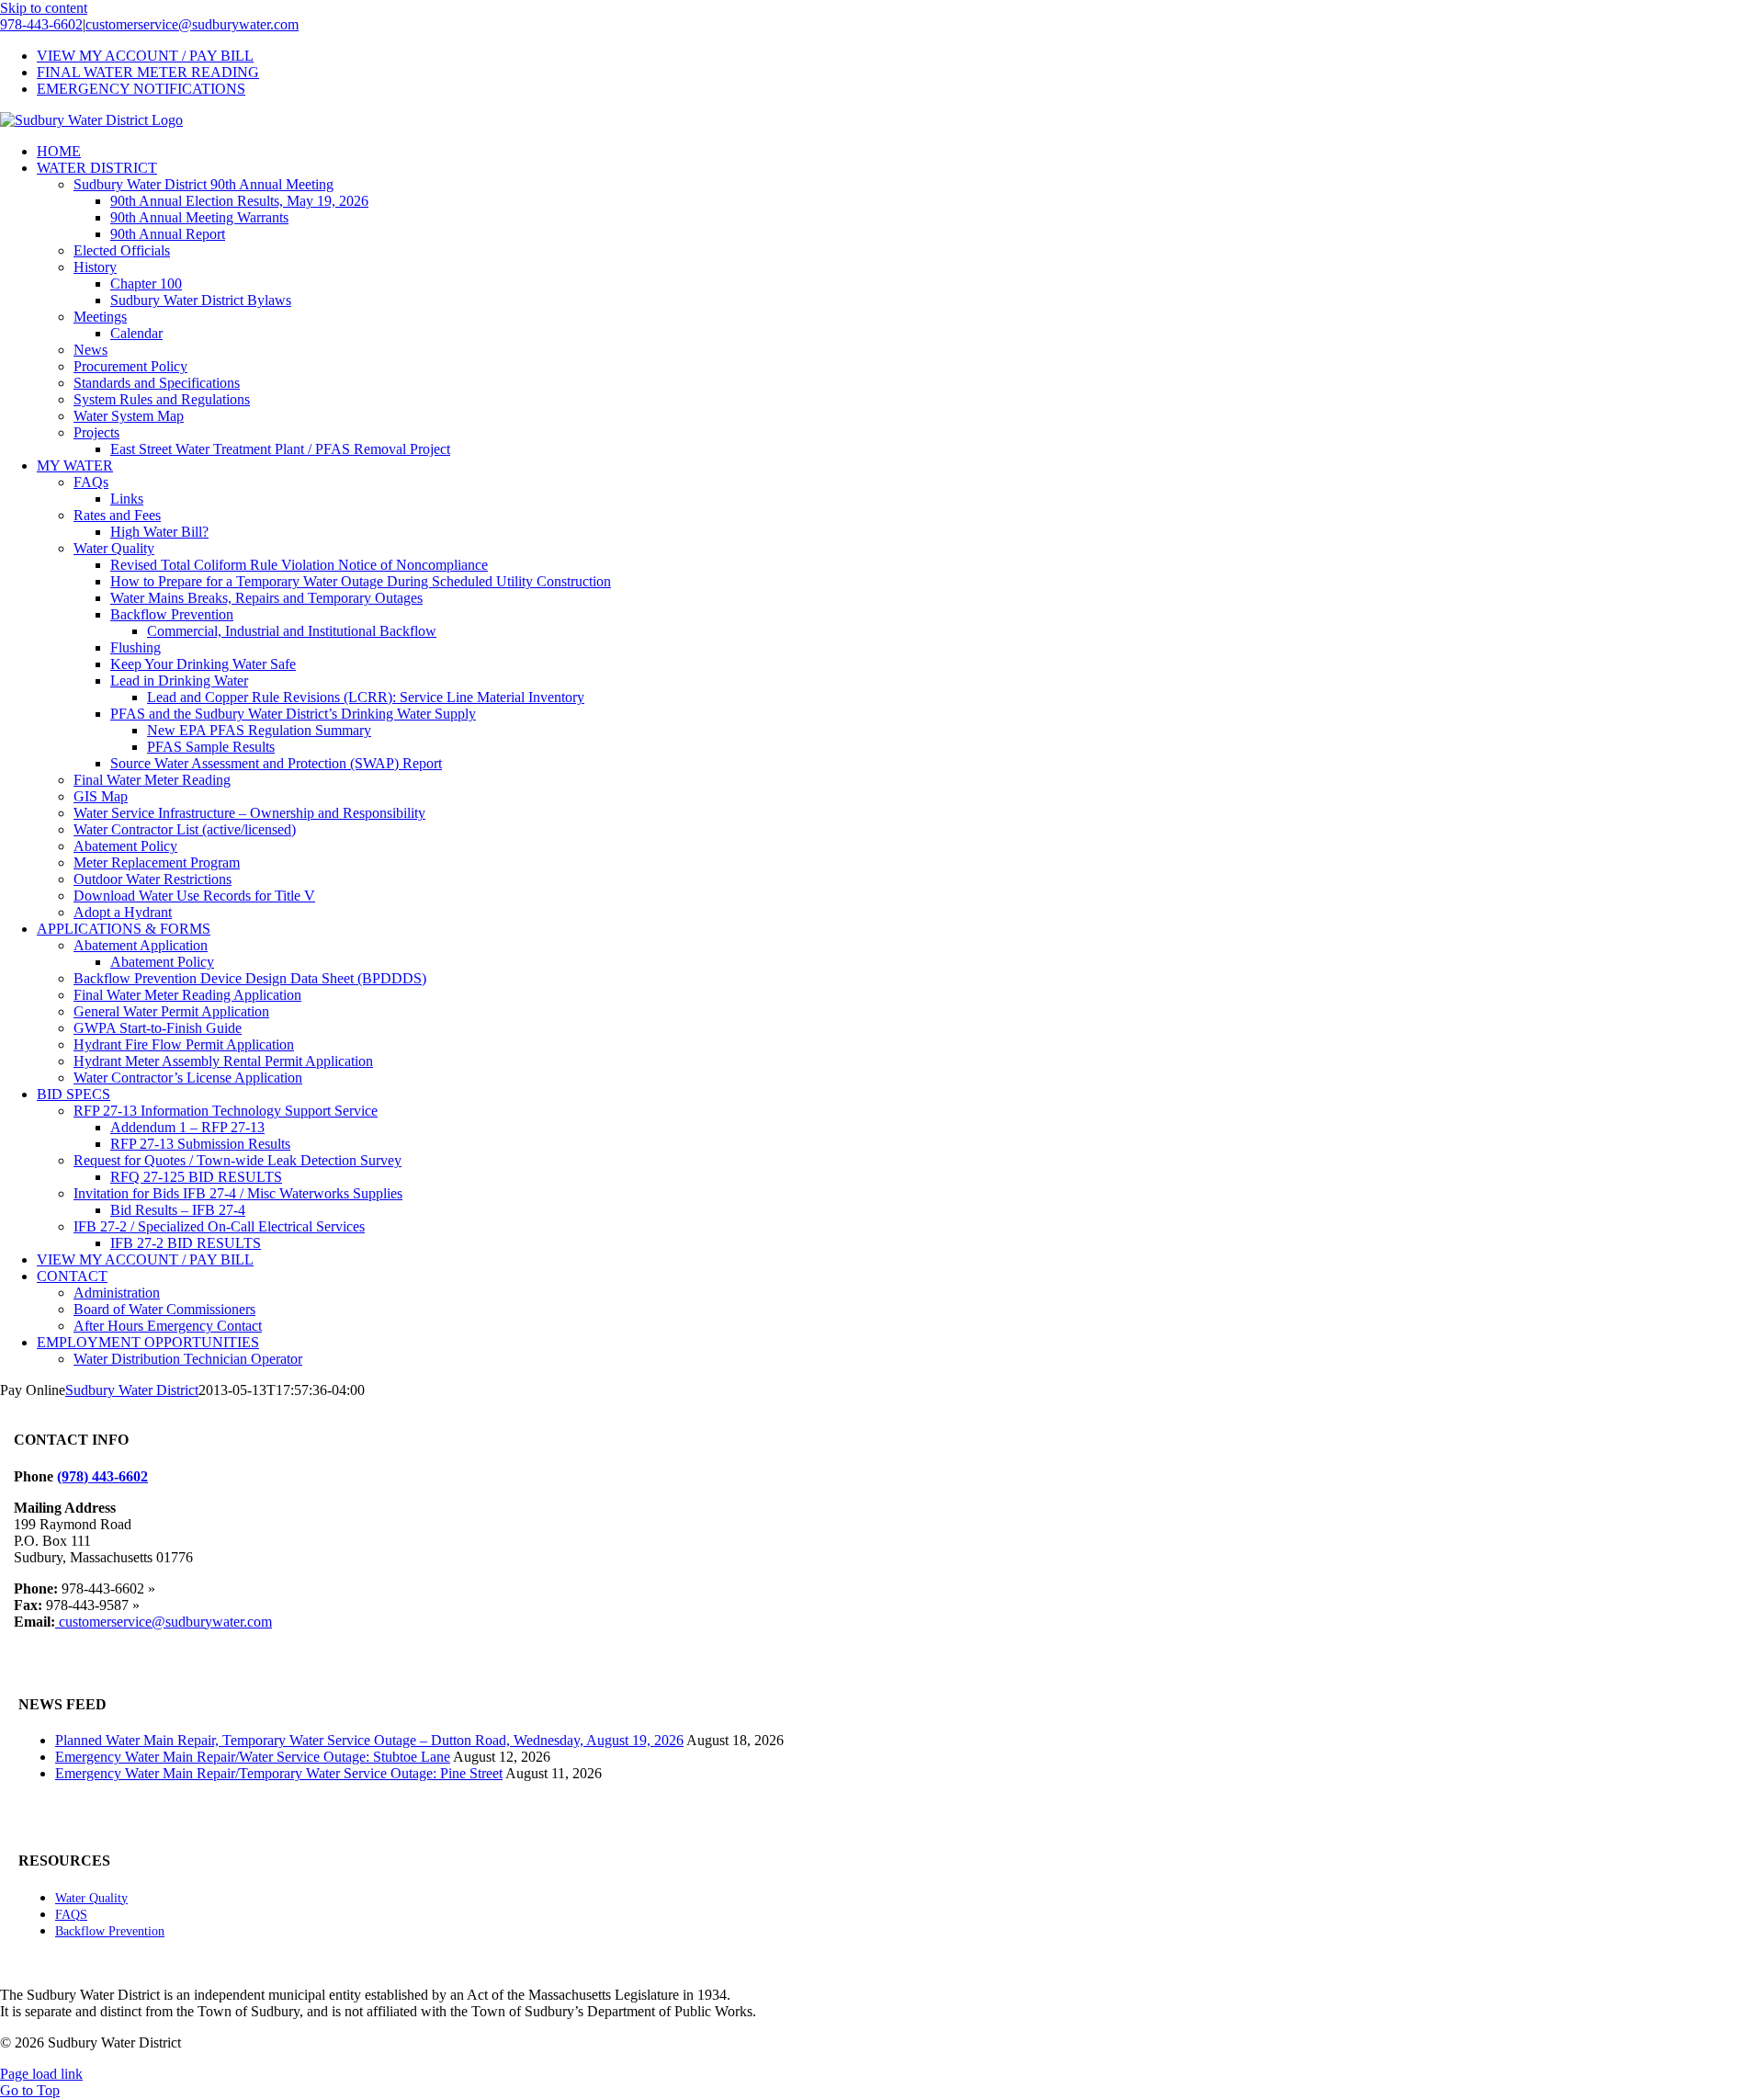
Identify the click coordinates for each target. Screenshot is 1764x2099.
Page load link (41, 2074)
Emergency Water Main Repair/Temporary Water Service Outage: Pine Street (279, 1773)
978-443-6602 (41, 24)
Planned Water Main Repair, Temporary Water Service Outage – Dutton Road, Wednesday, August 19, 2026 (369, 1740)
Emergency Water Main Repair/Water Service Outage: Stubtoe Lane (253, 1757)
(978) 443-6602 (102, 1476)
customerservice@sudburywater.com (192, 24)
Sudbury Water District (132, 1390)
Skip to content (44, 8)
